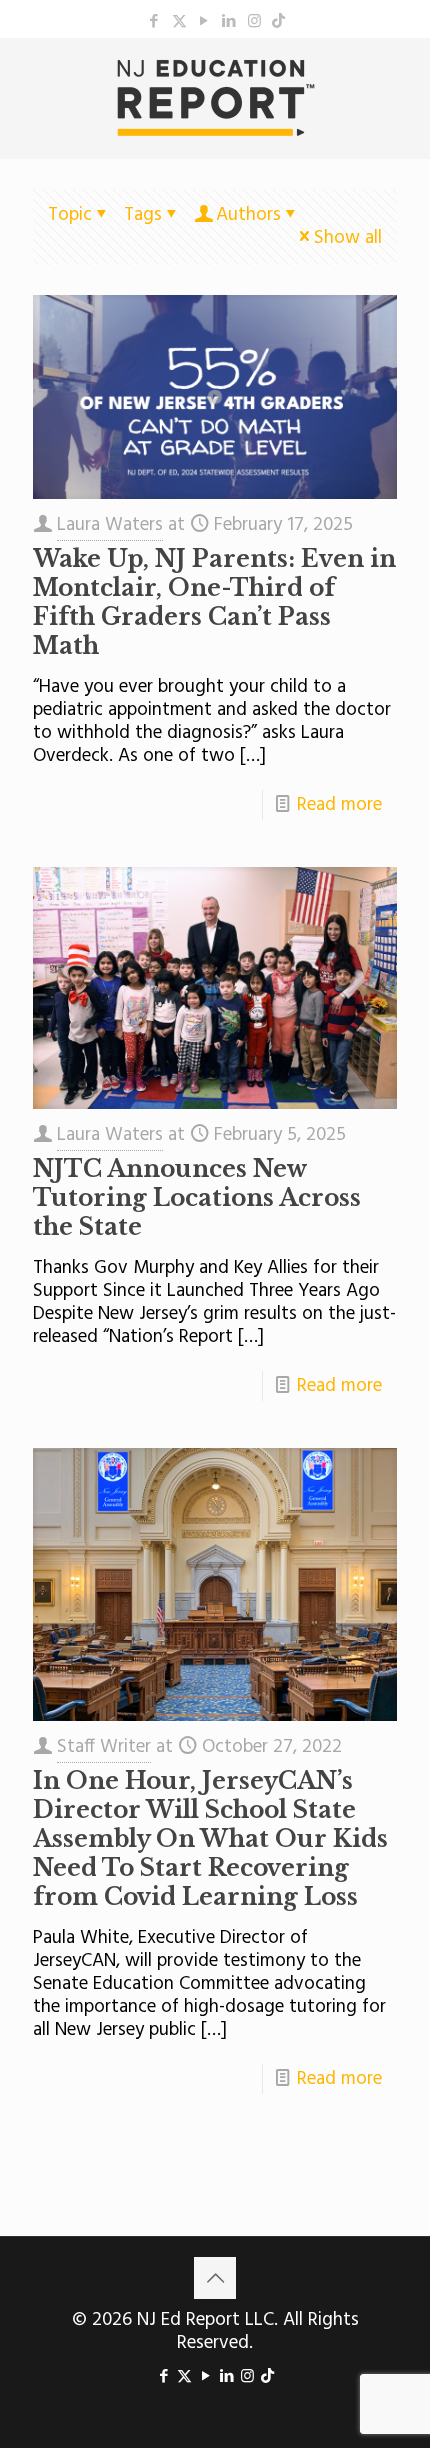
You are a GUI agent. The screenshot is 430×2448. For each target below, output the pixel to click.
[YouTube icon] (204, 22)
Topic (70, 215)
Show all (348, 238)
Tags (143, 215)
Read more (339, 805)
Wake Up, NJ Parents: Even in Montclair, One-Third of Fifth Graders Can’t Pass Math (214, 602)
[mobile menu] (403, 78)
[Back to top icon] (215, 2278)
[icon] (278, 22)
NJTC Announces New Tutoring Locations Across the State (197, 1198)
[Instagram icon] (254, 22)
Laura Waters (110, 525)
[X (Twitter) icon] (179, 22)
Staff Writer (104, 1747)
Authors (248, 215)
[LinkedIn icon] (229, 22)
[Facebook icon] (154, 22)
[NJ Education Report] (215, 98)
